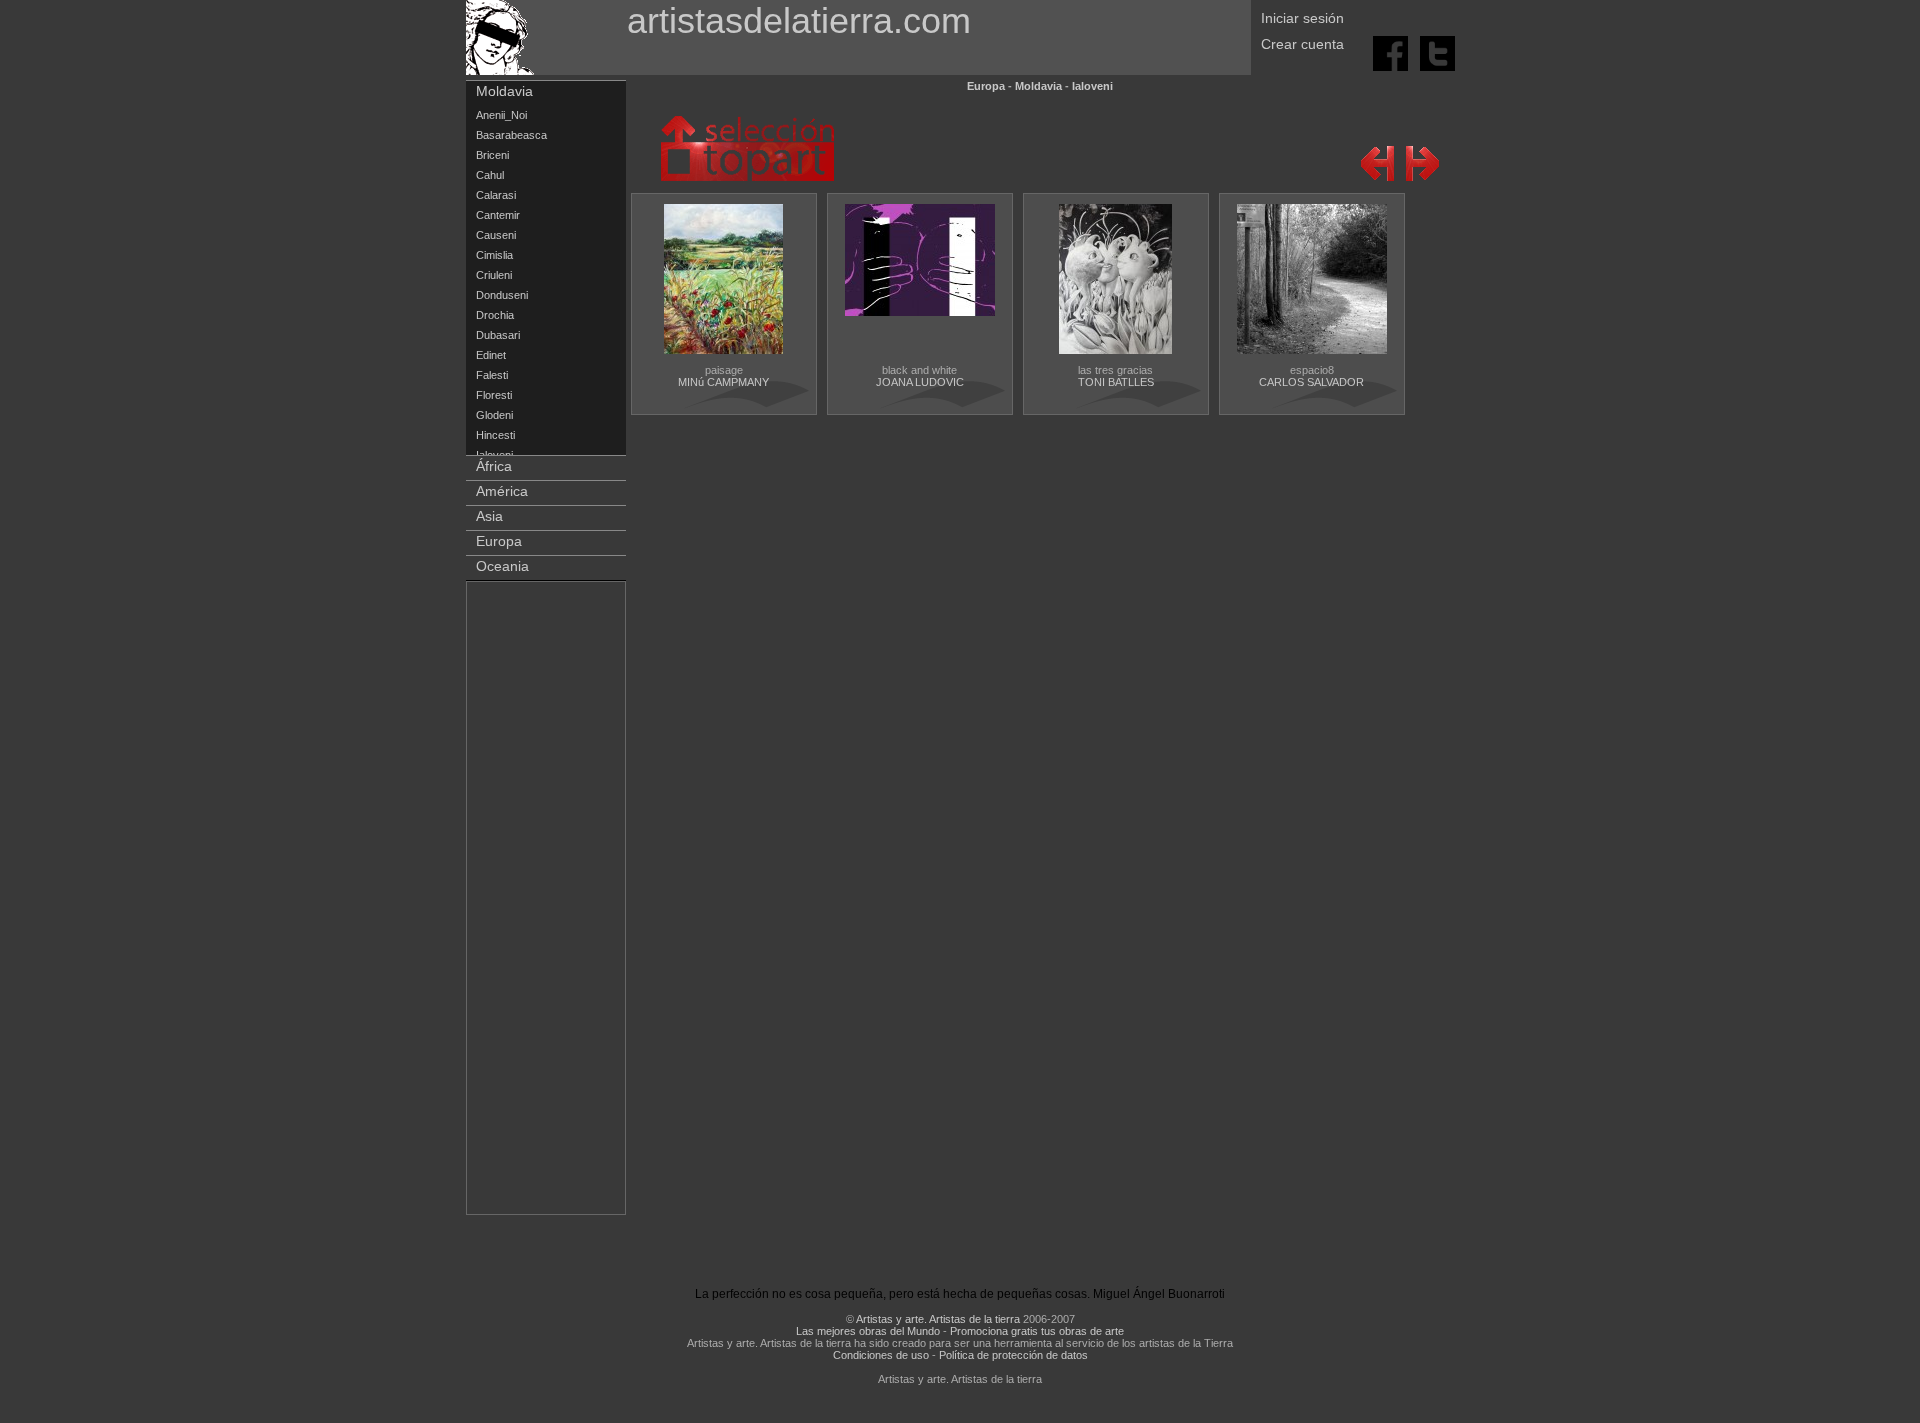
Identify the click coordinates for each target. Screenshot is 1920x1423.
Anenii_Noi (501, 115)
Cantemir (498, 215)
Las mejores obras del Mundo (868, 1331)
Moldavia (504, 91)
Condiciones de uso (881, 1355)
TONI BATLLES (1116, 382)
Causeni (496, 235)
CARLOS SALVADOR (1311, 382)
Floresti (494, 395)
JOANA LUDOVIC (920, 382)
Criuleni (494, 275)
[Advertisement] (547, 902)
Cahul (490, 175)
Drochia (495, 315)
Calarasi (496, 195)
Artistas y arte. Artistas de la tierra (938, 1319)
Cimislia (494, 255)
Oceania (502, 566)
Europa (499, 541)
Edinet (491, 355)
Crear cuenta (1302, 44)
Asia (489, 516)
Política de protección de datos (1013, 1355)
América (502, 491)
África (494, 466)
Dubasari (498, 335)
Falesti (492, 375)
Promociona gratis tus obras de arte (1037, 1331)
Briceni (492, 155)
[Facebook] (1392, 52)
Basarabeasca (511, 135)
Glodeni (494, 415)
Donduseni (502, 295)
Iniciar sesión (1302, 18)
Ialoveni (1092, 86)
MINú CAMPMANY (723, 382)
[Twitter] (1437, 52)
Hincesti (495, 435)
